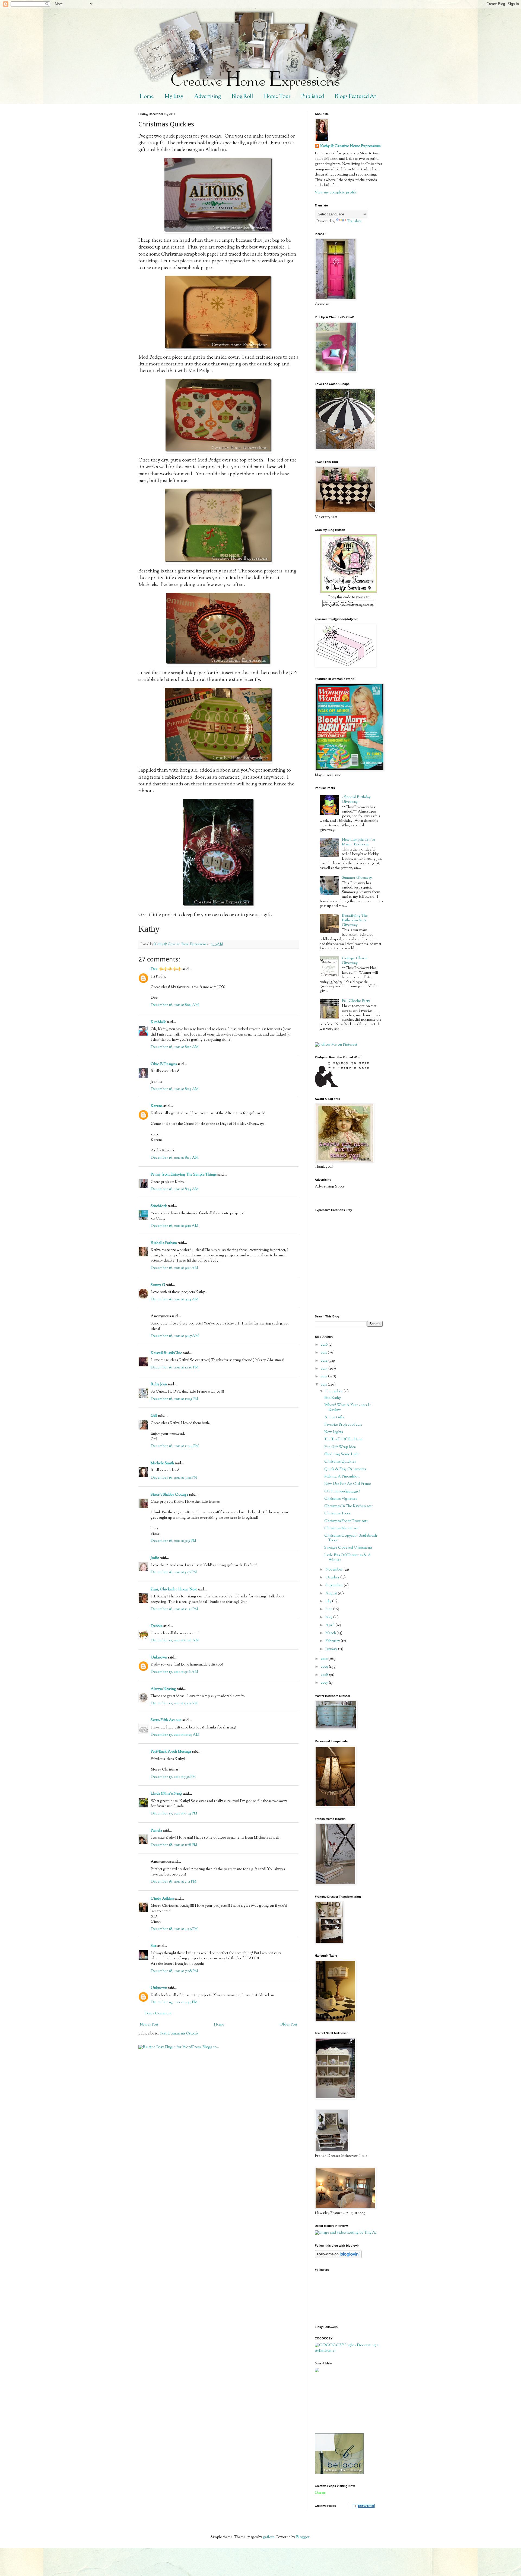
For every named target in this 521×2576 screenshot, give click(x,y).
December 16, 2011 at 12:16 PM (175, 1368)
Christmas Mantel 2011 (342, 1529)
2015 (324, 1353)
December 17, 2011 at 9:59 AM (174, 1703)
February (333, 1641)
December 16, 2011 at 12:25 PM (174, 1399)
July (329, 1601)
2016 (325, 1345)
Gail (154, 1416)
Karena (157, 1106)
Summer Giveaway (357, 878)
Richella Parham (164, 1243)
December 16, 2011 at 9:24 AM (175, 1300)
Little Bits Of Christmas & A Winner (348, 1558)
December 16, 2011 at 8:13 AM (175, 1089)
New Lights (333, 1432)
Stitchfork (159, 1206)
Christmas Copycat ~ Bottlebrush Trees (351, 1538)
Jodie (155, 1558)
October (333, 1578)
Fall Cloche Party (356, 1001)
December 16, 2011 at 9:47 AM (175, 1336)
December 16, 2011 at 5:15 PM (173, 1541)
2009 (325, 1667)
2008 (325, 1675)
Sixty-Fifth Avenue (166, 1720)
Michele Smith (162, 1463)
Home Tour (277, 97)
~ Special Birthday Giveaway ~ (356, 800)
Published (313, 97)
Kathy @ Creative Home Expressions (350, 146)
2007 (325, 1683)
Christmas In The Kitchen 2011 (349, 1506)
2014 (325, 1361)
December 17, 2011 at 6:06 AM (175, 1641)
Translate (354, 221)
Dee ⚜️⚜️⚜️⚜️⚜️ (166, 969)
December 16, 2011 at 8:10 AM (175, 1047)
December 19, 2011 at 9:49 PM (174, 2002)
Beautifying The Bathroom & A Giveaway (355, 921)
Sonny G (158, 1285)
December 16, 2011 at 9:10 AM (174, 1226)
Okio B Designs (164, 1064)
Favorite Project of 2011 (343, 1425)
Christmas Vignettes (341, 1499)
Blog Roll (242, 97)
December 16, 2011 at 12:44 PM (175, 1446)
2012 (324, 1377)
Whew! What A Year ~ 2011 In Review (348, 1408)
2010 (325, 1659)
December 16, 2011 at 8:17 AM (175, 1158)
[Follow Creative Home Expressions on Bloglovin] (338, 2257)
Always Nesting (163, 1689)
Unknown (159, 1658)
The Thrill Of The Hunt (343, 1440)
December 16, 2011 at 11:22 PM (174, 1609)
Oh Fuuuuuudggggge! (342, 1492)
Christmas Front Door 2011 (346, 1521)
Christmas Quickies (340, 1462)
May (329, 1617)
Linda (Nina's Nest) (166, 1794)
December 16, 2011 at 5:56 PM (174, 1572)
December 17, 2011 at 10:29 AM (175, 1735)
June (329, 1609)
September (335, 1585)
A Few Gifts (334, 1418)
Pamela (156, 1831)
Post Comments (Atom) (179, 2034)
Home (147, 97)
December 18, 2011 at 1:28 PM (174, 1845)
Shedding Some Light (342, 1454)
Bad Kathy (333, 1398)
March (331, 1633)
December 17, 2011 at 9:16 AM (174, 1672)
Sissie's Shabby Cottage (169, 1495)
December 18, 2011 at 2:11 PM (174, 1882)
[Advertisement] (339, 2403)
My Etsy (174, 97)
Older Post (288, 2025)
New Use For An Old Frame (348, 1484)
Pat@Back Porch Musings (171, 1752)
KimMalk (158, 1022)
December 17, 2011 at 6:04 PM (174, 1814)
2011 (324, 1385)
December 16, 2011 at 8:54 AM (175, 1189)
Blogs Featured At (355, 97)
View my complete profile (336, 193)
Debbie (157, 1626)
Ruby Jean (159, 1384)
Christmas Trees (337, 1514)
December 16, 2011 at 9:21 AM (174, 1268)
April (330, 1625)
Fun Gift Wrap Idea (340, 1447)
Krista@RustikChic (166, 1353)
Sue (154, 1946)
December (334, 1392)
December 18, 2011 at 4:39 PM (174, 1929)
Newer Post (149, 2025)
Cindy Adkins (162, 1899)
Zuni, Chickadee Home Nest (174, 1590)
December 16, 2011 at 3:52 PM (174, 1478)
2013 (325, 1369)
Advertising (208, 97)
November (334, 1570)
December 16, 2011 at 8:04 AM (175, 1005)
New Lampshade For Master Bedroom (359, 842)
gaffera (269, 2537)
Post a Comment (158, 2014)
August (332, 1594)
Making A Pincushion (342, 1477)
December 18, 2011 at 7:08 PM (174, 1971)
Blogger (303, 2537)
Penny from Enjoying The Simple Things (184, 1175)
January (332, 1649)
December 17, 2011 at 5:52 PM (173, 1777)
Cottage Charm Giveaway (355, 961)
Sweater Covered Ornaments (348, 1548)
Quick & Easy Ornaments (345, 1469)
